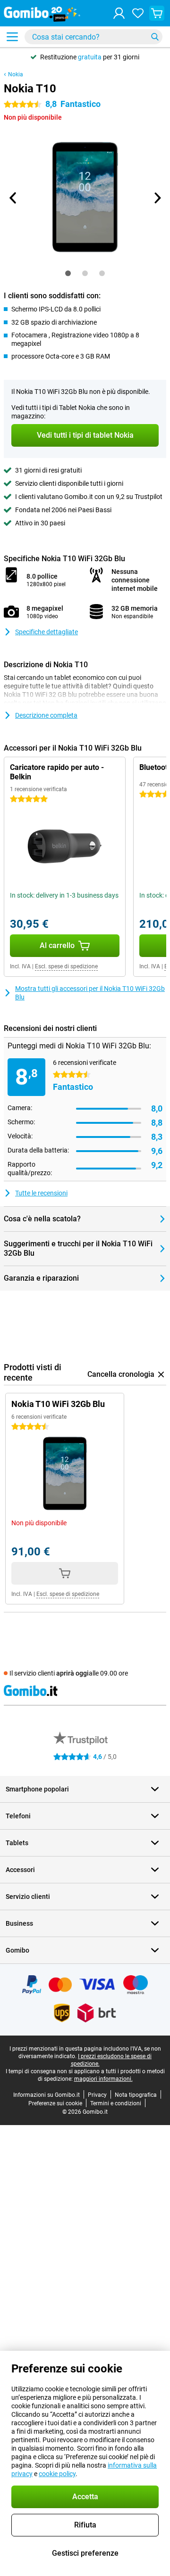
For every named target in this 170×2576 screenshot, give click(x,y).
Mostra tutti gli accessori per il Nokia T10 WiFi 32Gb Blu (90, 993)
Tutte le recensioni (41, 1193)
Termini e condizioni (116, 2103)
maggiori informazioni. (103, 2079)
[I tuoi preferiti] (138, 13)
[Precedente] (13, 198)
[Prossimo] (157, 198)
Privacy (97, 2095)
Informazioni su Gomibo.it (47, 2095)
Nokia (16, 74)
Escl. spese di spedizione (66, 966)
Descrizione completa (46, 715)
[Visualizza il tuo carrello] (157, 13)
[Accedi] (119, 13)
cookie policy (57, 2474)
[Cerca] (155, 37)
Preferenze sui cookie (55, 2103)
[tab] (68, 273)
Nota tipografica (136, 2095)
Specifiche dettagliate (47, 632)
